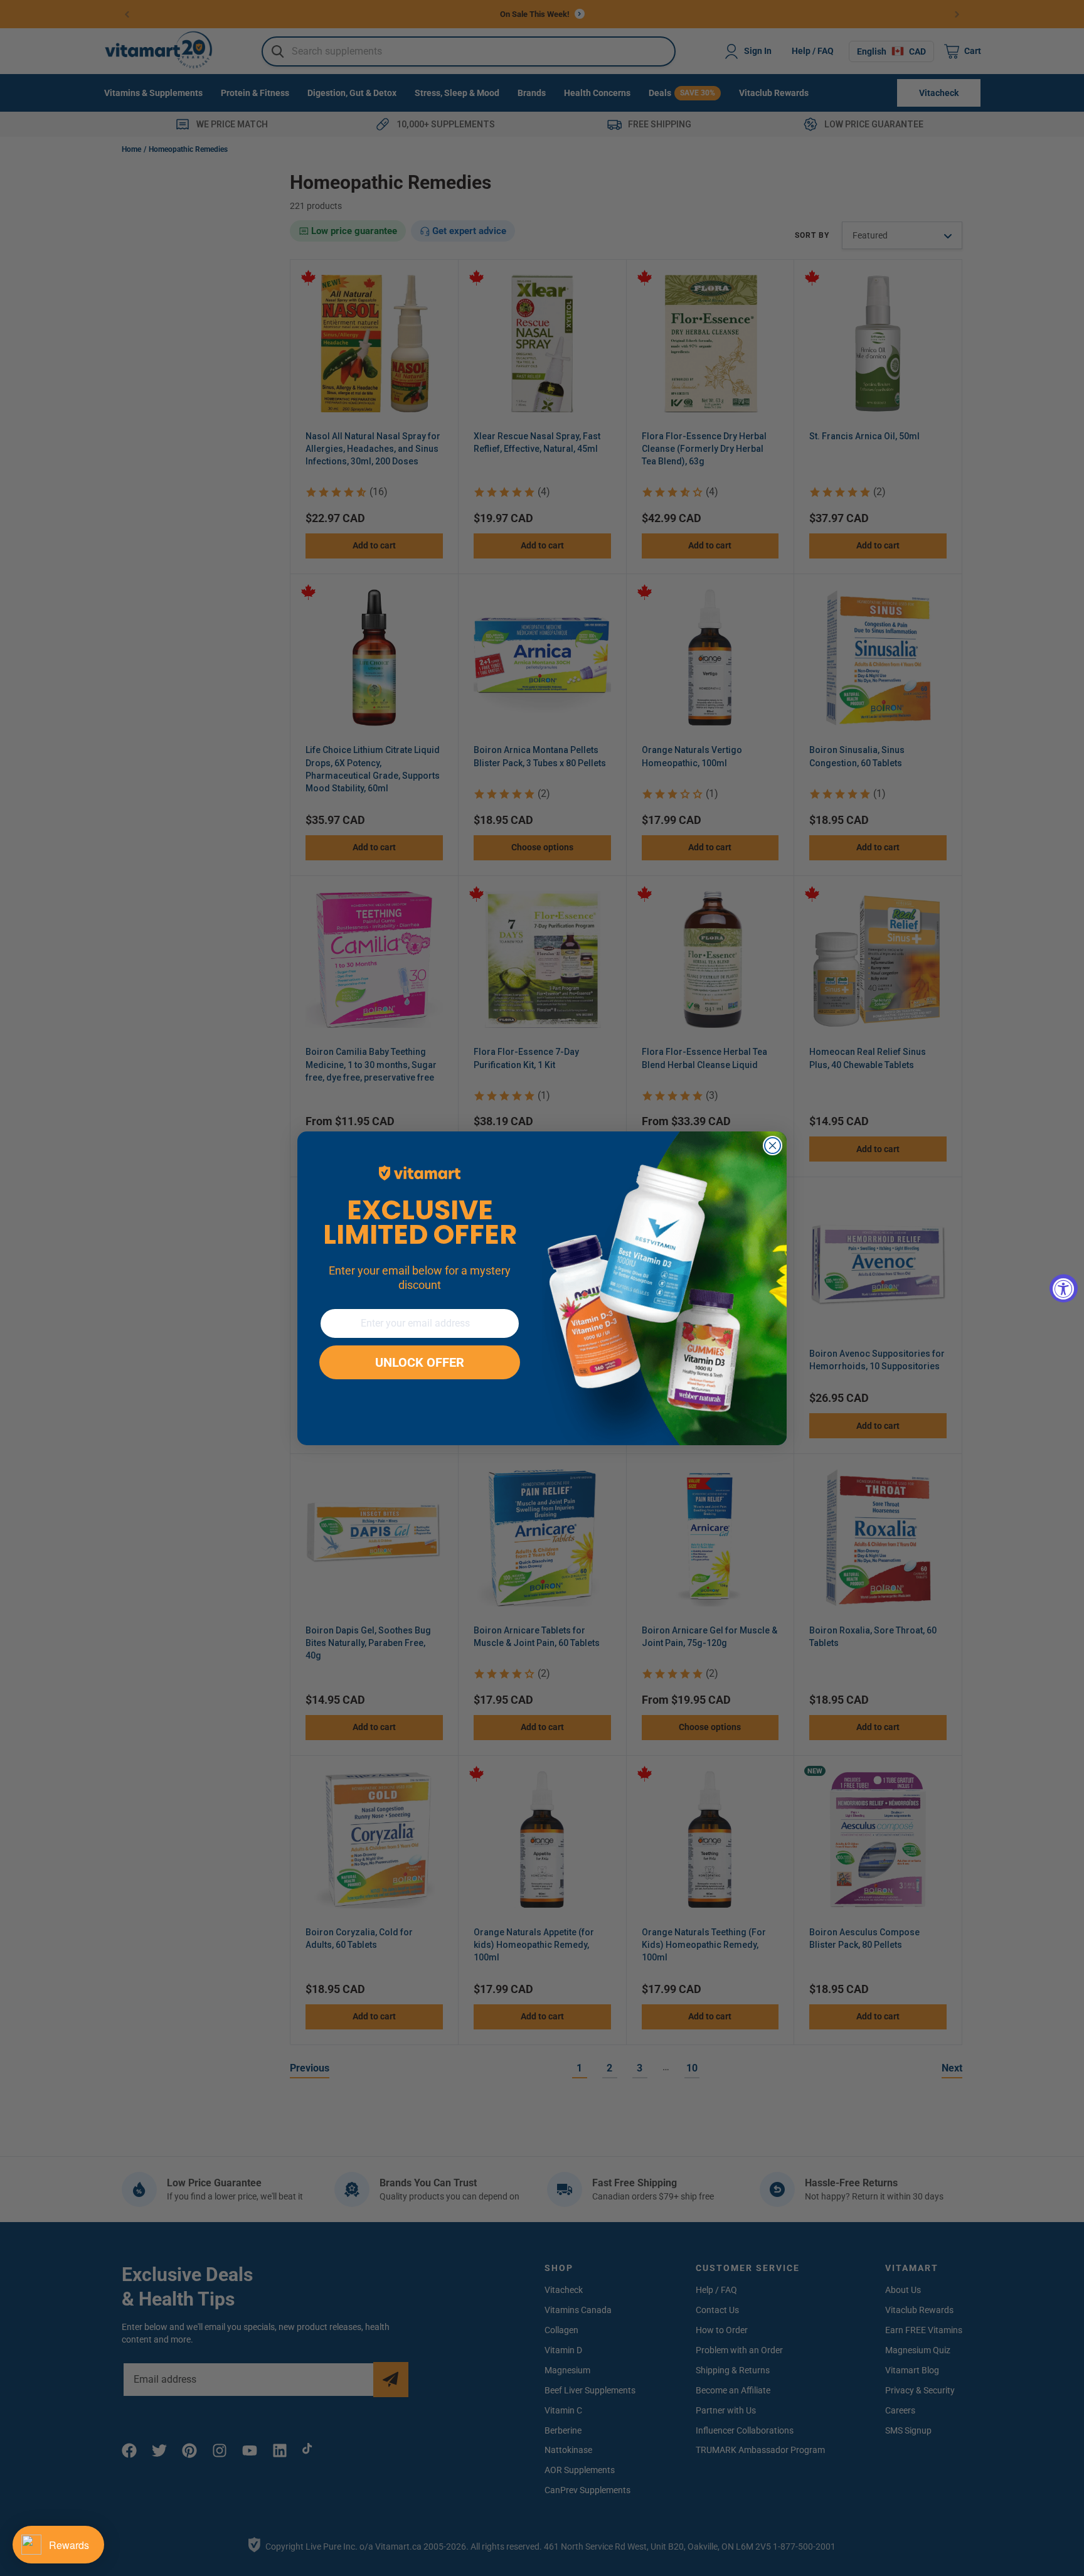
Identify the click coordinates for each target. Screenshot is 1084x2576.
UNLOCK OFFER (420, 1362)
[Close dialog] (773, 1146)
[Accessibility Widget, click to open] (1064, 1288)
